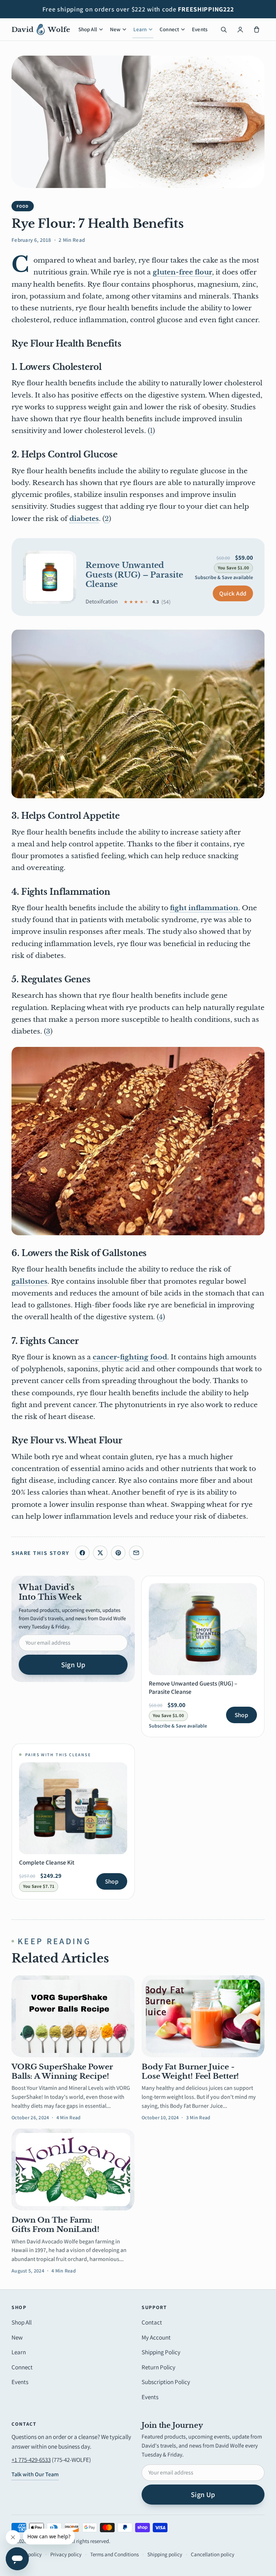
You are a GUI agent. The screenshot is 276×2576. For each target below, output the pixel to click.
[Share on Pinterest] (118, 1553)
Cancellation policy (213, 2554)
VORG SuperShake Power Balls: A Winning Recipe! (62, 2072)
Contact (152, 2322)
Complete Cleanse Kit (47, 1862)
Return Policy (158, 2367)
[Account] (240, 29)
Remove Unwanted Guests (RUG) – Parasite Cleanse (134, 575)
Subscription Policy (166, 2382)
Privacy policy (66, 2554)
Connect (169, 29)
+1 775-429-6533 (31, 2460)
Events (200, 29)
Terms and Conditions (114, 2554)
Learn (140, 29)
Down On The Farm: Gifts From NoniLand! (56, 2225)
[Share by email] (136, 1553)
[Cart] (257, 29)
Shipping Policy (161, 2352)
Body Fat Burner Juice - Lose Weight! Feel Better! (190, 2072)
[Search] (224, 29)
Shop (241, 1715)
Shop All (88, 29)
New (115, 29)
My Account (156, 2337)
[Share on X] (100, 1553)
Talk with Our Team (35, 2474)
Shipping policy (165, 2554)
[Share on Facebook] (82, 1553)
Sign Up (73, 1665)
